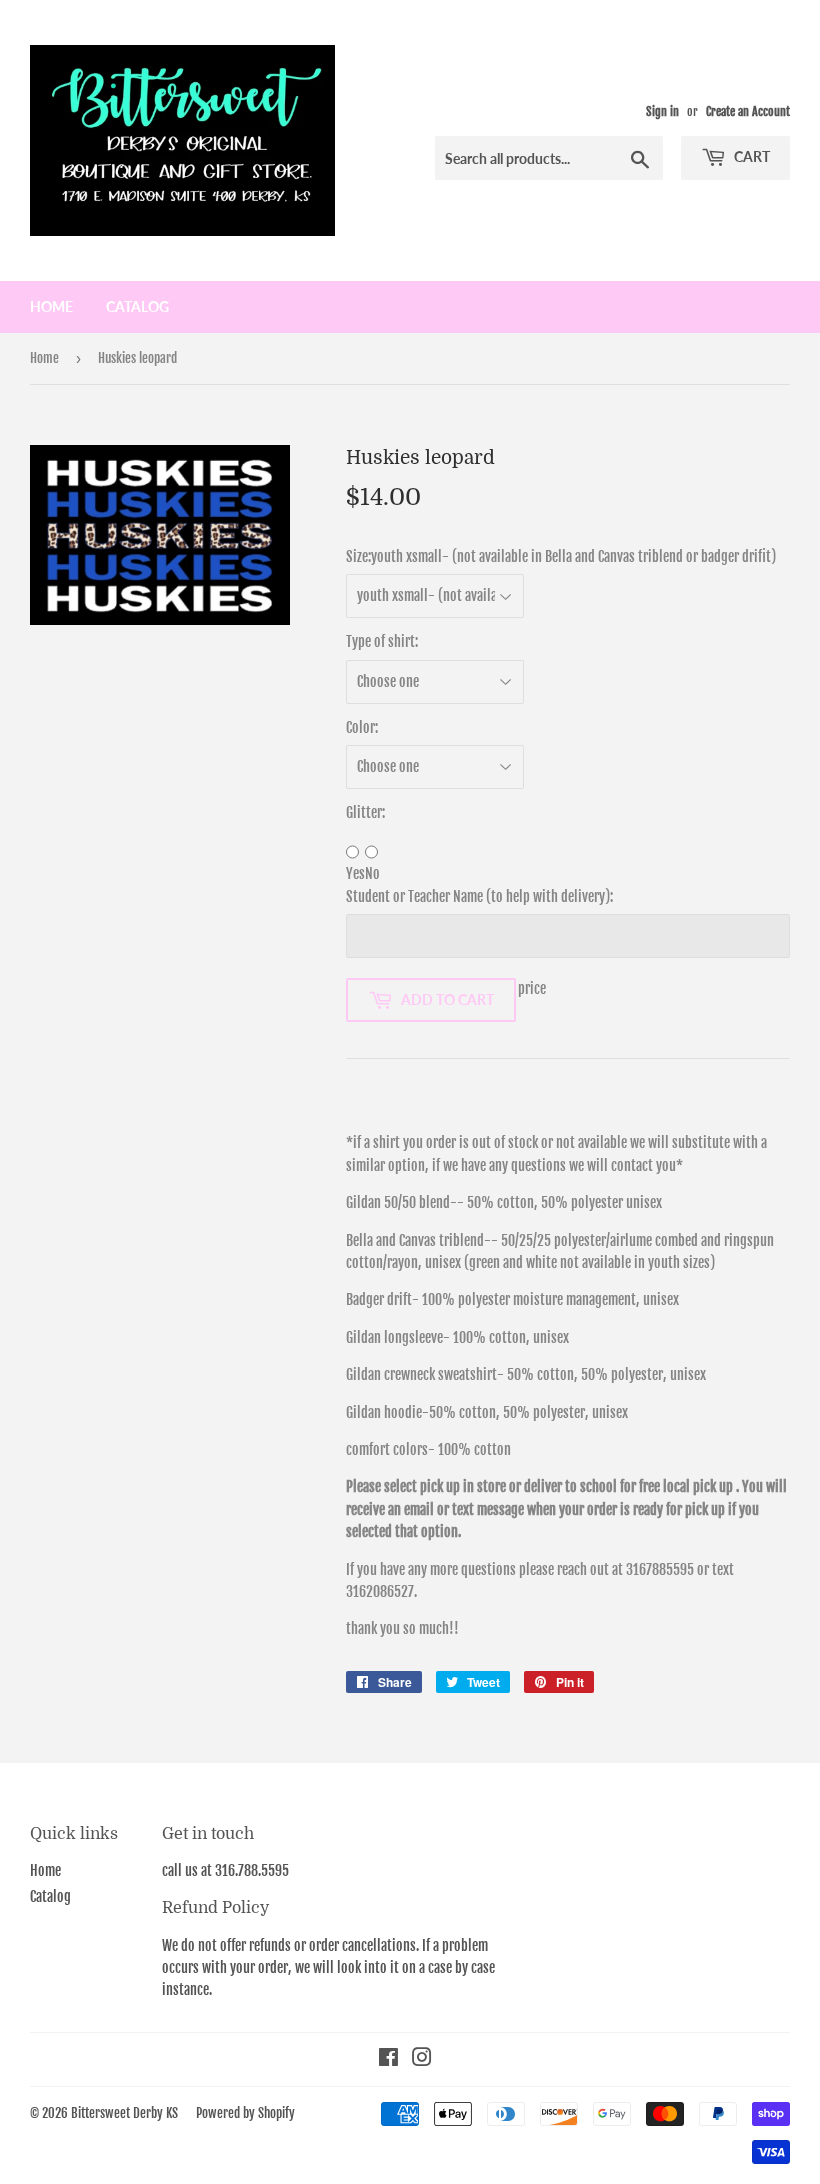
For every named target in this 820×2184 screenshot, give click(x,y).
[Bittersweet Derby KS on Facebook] (388, 2059)
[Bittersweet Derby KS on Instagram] (422, 2059)
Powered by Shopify (245, 2113)
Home (51, 306)
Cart (750, 156)
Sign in (662, 111)
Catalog (137, 306)
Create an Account (748, 111)
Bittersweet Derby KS (124, 2113)
